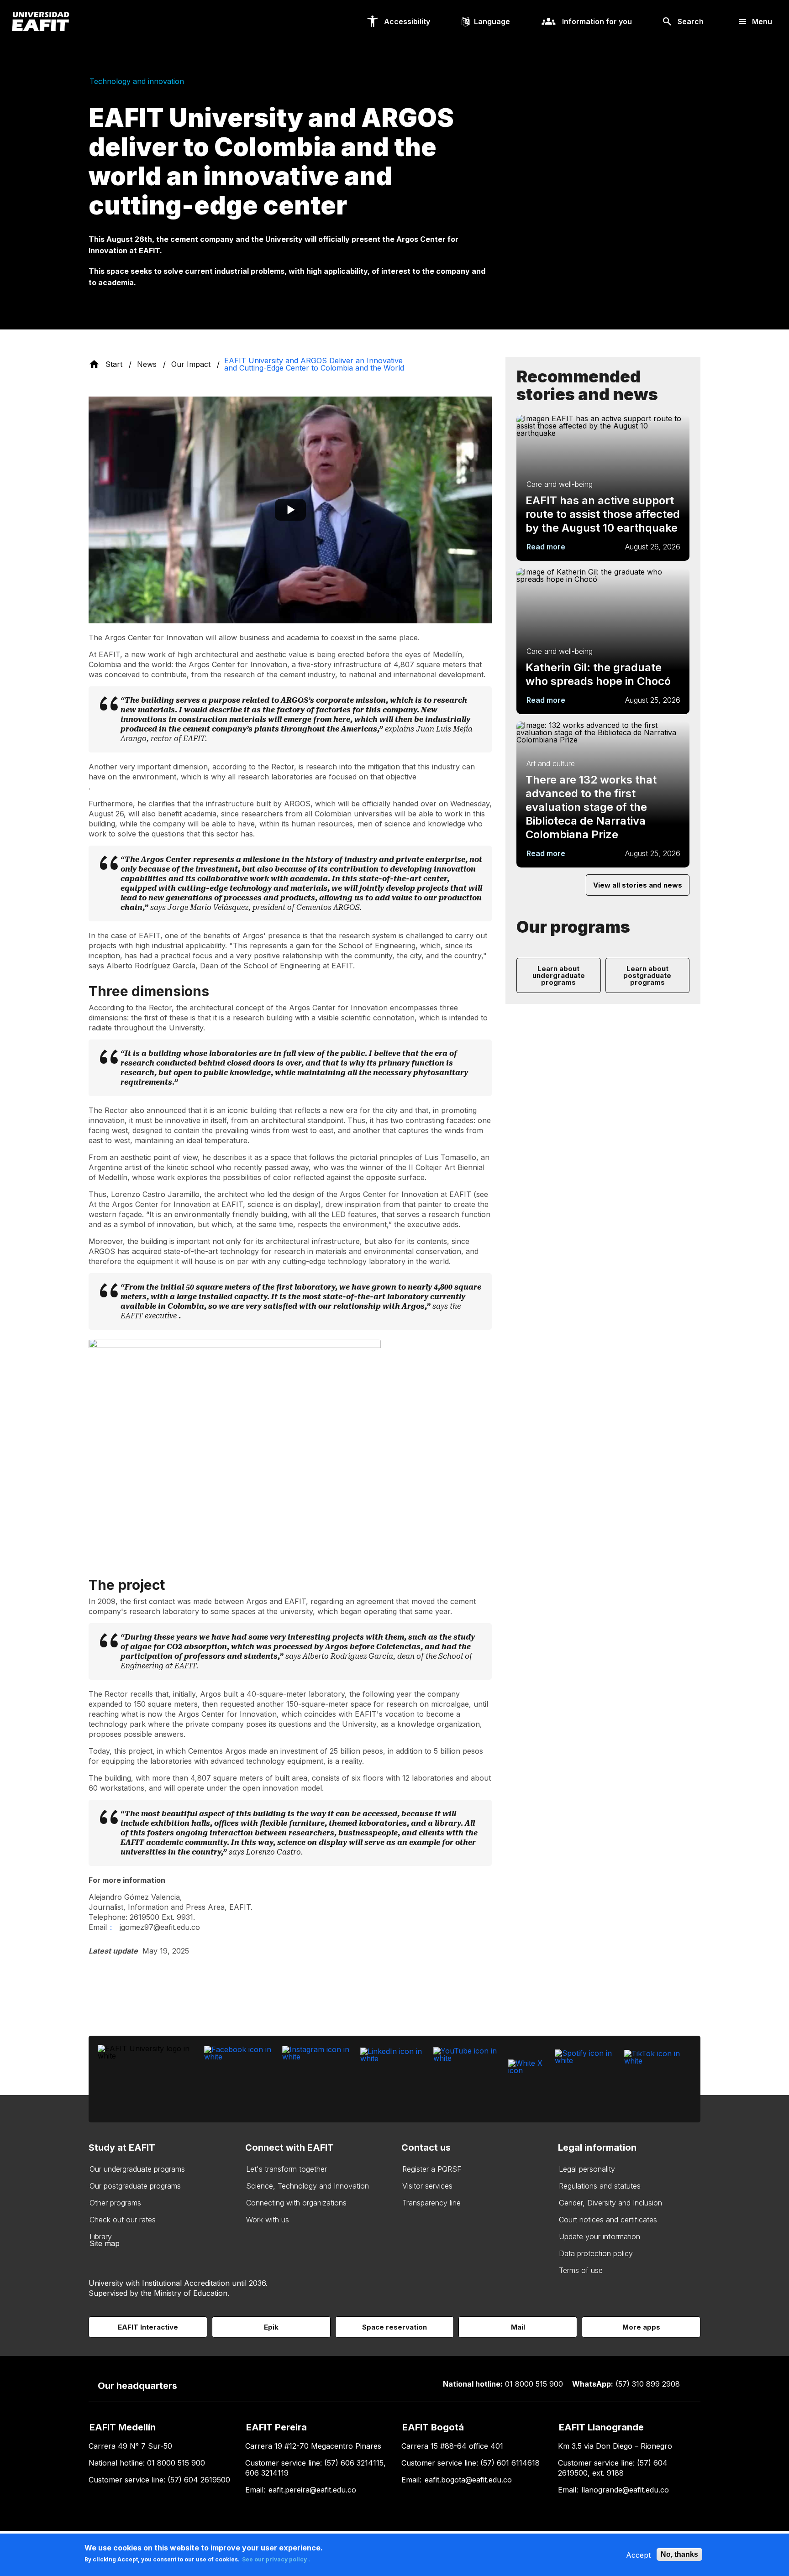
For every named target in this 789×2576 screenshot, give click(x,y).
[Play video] (290, 510)
